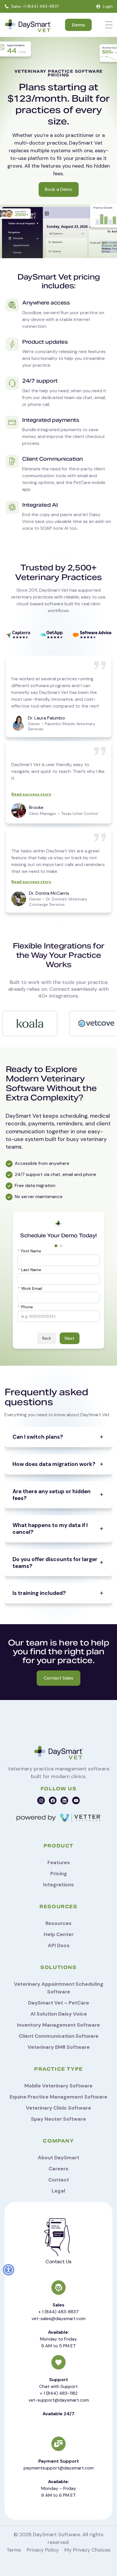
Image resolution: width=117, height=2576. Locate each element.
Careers (58, 2169)
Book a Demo (59, 189)
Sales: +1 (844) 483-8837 (35, 6)
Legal (58, 2191)
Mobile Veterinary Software (58, 2086)
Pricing (59, 1874)
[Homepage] (28, 26)
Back (47, 1338)
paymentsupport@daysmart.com (59, 2468)
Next (70, 1338)
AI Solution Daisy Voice (59, 2014)
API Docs (59, 1945)
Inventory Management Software (58, 2025)
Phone (25, 1307)
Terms (14, 2550)
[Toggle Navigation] (109, 25)
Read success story (31, 794)
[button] (9, 2270)
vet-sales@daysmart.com (58, 2319)
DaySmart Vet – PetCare (59, 2003)
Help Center (59, 1934)
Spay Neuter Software (58, 2119)
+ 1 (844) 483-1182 (59, 2393)
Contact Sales (58, 1678)
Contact (59, 2180)
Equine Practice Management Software (58, 2097)
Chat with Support (58, 2386)
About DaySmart (58, 2158)
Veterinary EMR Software (59, 2047)
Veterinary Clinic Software (58, 2108)
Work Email (30, 1289)
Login (108, 6)
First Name (30, 1251)
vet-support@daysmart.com (59, 2400)
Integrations (58, 1885)
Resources (58, 1923)
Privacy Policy (43, 2550)
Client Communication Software (59, 2036)
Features (59, 1862)
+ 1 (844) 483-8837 (58, 2312)
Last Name (30, 1270)
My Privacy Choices (87, 2550)
